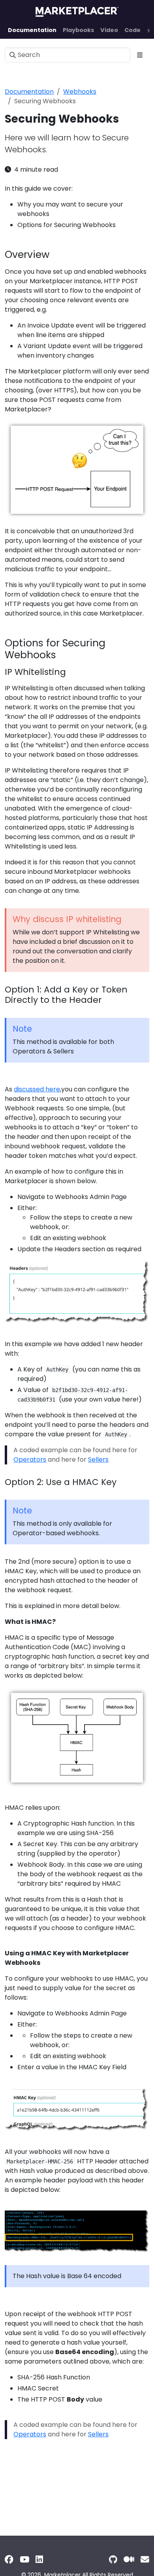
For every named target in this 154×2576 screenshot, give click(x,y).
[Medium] (129, 2560)
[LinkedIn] (39, 2560)
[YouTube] (24, 2560)
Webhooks (80, 92)
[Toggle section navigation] (140, 55)
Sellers (98, 1459)
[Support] (145, 2560)
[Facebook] (9, 2560)
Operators (30, 1459)
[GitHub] (113, 2560)
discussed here (37, 1089)
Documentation (29, 92)
